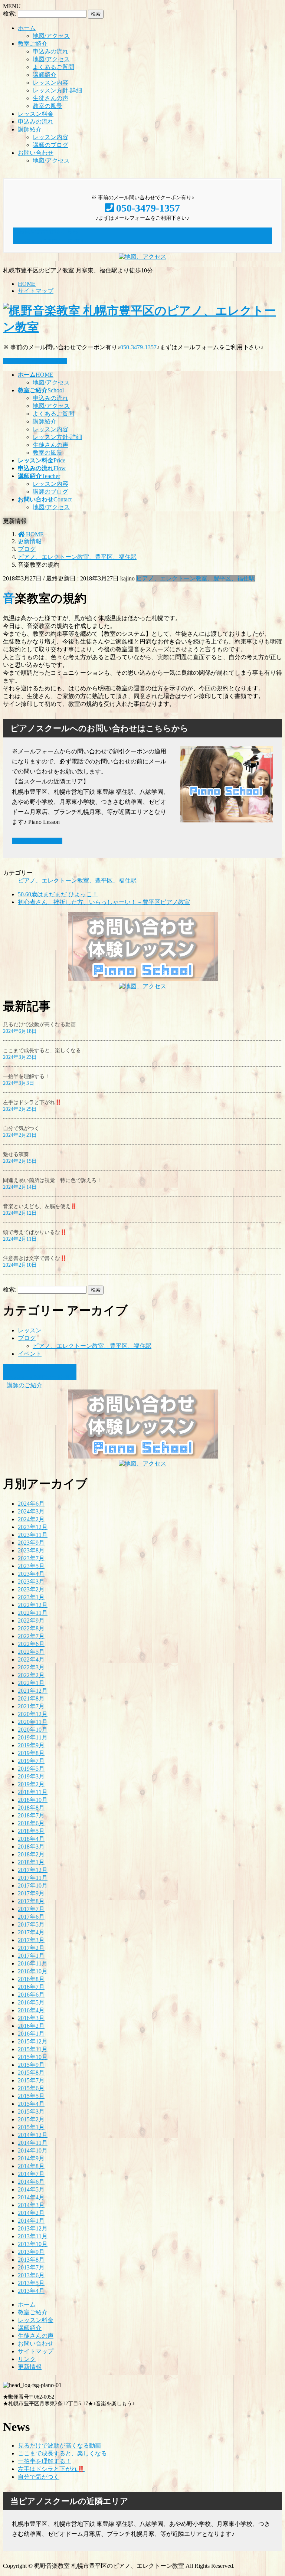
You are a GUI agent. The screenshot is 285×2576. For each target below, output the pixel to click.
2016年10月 (33, 1971)
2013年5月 (31, 2283)
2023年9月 (31, 1543)
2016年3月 (31, 2018)
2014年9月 (31, 2158)
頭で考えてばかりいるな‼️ (35, 1232)
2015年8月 (31, 2073)
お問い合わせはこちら (37, 361)
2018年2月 (31, 1854)
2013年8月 (31, 2260)
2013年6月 (31, 2275)
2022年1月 (31, 1683)
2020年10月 (33, 1730)
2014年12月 (33, 2135)
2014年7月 (31, 2174)
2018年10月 (33, 1800)
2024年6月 (31, 1504)
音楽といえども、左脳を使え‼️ (40, 1206)
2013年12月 (33, 2228)
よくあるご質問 (53, 67)
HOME (27, 284)
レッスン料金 (36, 114)
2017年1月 (31, 1956)
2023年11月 (33, 1535)
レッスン (30, 1330)
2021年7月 (31, 1706)
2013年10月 (33, 2244)
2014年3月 (31, 2205)
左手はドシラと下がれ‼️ (32, 1102)
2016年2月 (31, 2026)
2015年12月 (33, 2041)
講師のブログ (50, 145)
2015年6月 (31, 2088)
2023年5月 (31, 1566)
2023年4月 (31, 1574)
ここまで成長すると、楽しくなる (42, 1050)
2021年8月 (31, 1698)
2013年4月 (31, 2291)
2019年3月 (31, 1776)
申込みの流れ (50, 51)
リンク (27, 2359)
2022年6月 (31, 1644)
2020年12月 (33, 1714)
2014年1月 (31, 2221)
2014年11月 (33, 2143)
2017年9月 (31, 1893)
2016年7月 (31, 1987)
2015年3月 (31, 2112)
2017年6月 (31, 1917)
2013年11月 (33, 2236)
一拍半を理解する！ (26, 1076)
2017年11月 (33, 1878)
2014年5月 (31, 2189)
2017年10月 (33, 1886)
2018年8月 (31, 1808)
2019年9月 (31, 1745)
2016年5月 (31, 2002)
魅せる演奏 (16, 1154)
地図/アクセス (51, 36)
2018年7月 (31, 1815)
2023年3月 (31, 1582)
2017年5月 (31, 1924)
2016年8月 (31, 1979)
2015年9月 (31, 2065)
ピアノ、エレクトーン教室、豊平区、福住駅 (196, 578)
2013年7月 (31, 2267)
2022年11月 (33, 1613)
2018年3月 (31, 1847)
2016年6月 (31, 1995)
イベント (30, 1354)
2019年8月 (31, 1753)
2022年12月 (33, 1605)
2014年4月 (31, 2197)
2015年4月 (31, 2104)
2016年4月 (31, 2010)
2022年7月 (31, 1636)
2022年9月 (31, 1621)
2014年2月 (31, 2213)
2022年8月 (31, 1628)
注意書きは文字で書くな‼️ (35, 1258)
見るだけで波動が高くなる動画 (39, 1024)
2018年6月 (31, 1823)
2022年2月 (31, 1675)
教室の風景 (47, 106)
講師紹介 (45, 75)
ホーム (27, 28)
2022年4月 (31, 1659)
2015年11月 (33, 2049)
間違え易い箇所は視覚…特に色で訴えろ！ (52, 1180)
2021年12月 (33, 1691)
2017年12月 (33, 1870)
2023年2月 (31, 1589)
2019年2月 (31, 1784)
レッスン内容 (50, 83)
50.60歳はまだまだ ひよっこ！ (58, 894)
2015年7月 (31, 2080)
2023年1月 (31, 1597)
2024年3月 (31, 1511)
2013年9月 (31, 2252)
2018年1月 (31, 1862)
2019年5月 (31, 1769)
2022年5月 (31, 1652)
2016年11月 (33, 1963)
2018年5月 (31, 1831)
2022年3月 (31, 1667)
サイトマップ (36, 291)
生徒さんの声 (50, 98)
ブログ (27, 1338)
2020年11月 (33, 1722)
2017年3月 (31, 1940)
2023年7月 (31, 1558)
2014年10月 (33, 2151)
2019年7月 (31, 1761)
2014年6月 (31, 2182)
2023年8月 (31, 1550)
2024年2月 (31, 1519)
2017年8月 (31, 1901)
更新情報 (30, 2367)
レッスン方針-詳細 (57, 90)
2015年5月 (31, 2096)
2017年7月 (31, 1909)
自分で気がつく (21, 1128)
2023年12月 (33, 1527)
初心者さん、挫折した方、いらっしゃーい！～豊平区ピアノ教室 (104, 902)
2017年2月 (31, 1948)
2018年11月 (33, 1792)
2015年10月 (33, 2057)
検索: (10, 14)
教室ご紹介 (33, 44)
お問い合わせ (36, 153)
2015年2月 (31, 2119)
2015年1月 (31, 2127)
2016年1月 (31, 2034)
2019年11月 (33, 1737)
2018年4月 (31, 1839)
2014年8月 (31, 2166)
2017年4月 (31, 1932)
